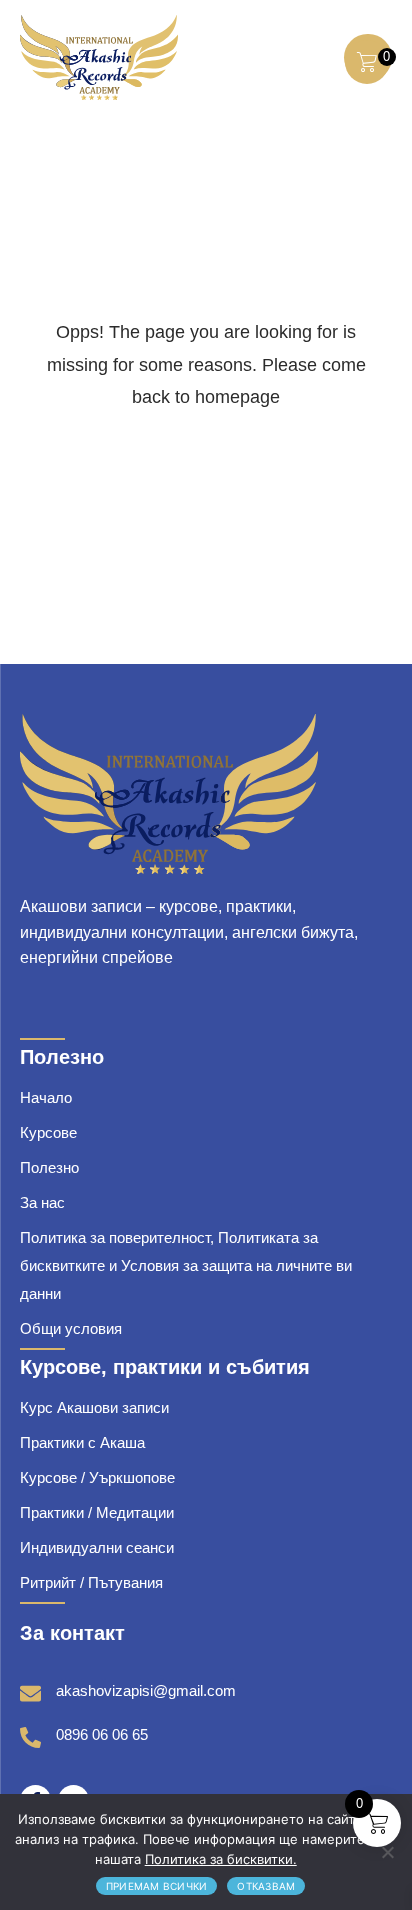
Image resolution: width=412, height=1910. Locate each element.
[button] (311, 56)
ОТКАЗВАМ (266, 1886)
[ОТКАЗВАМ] (387, 1852)
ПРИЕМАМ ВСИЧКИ (157, 1886)
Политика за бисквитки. (221, 1859)
